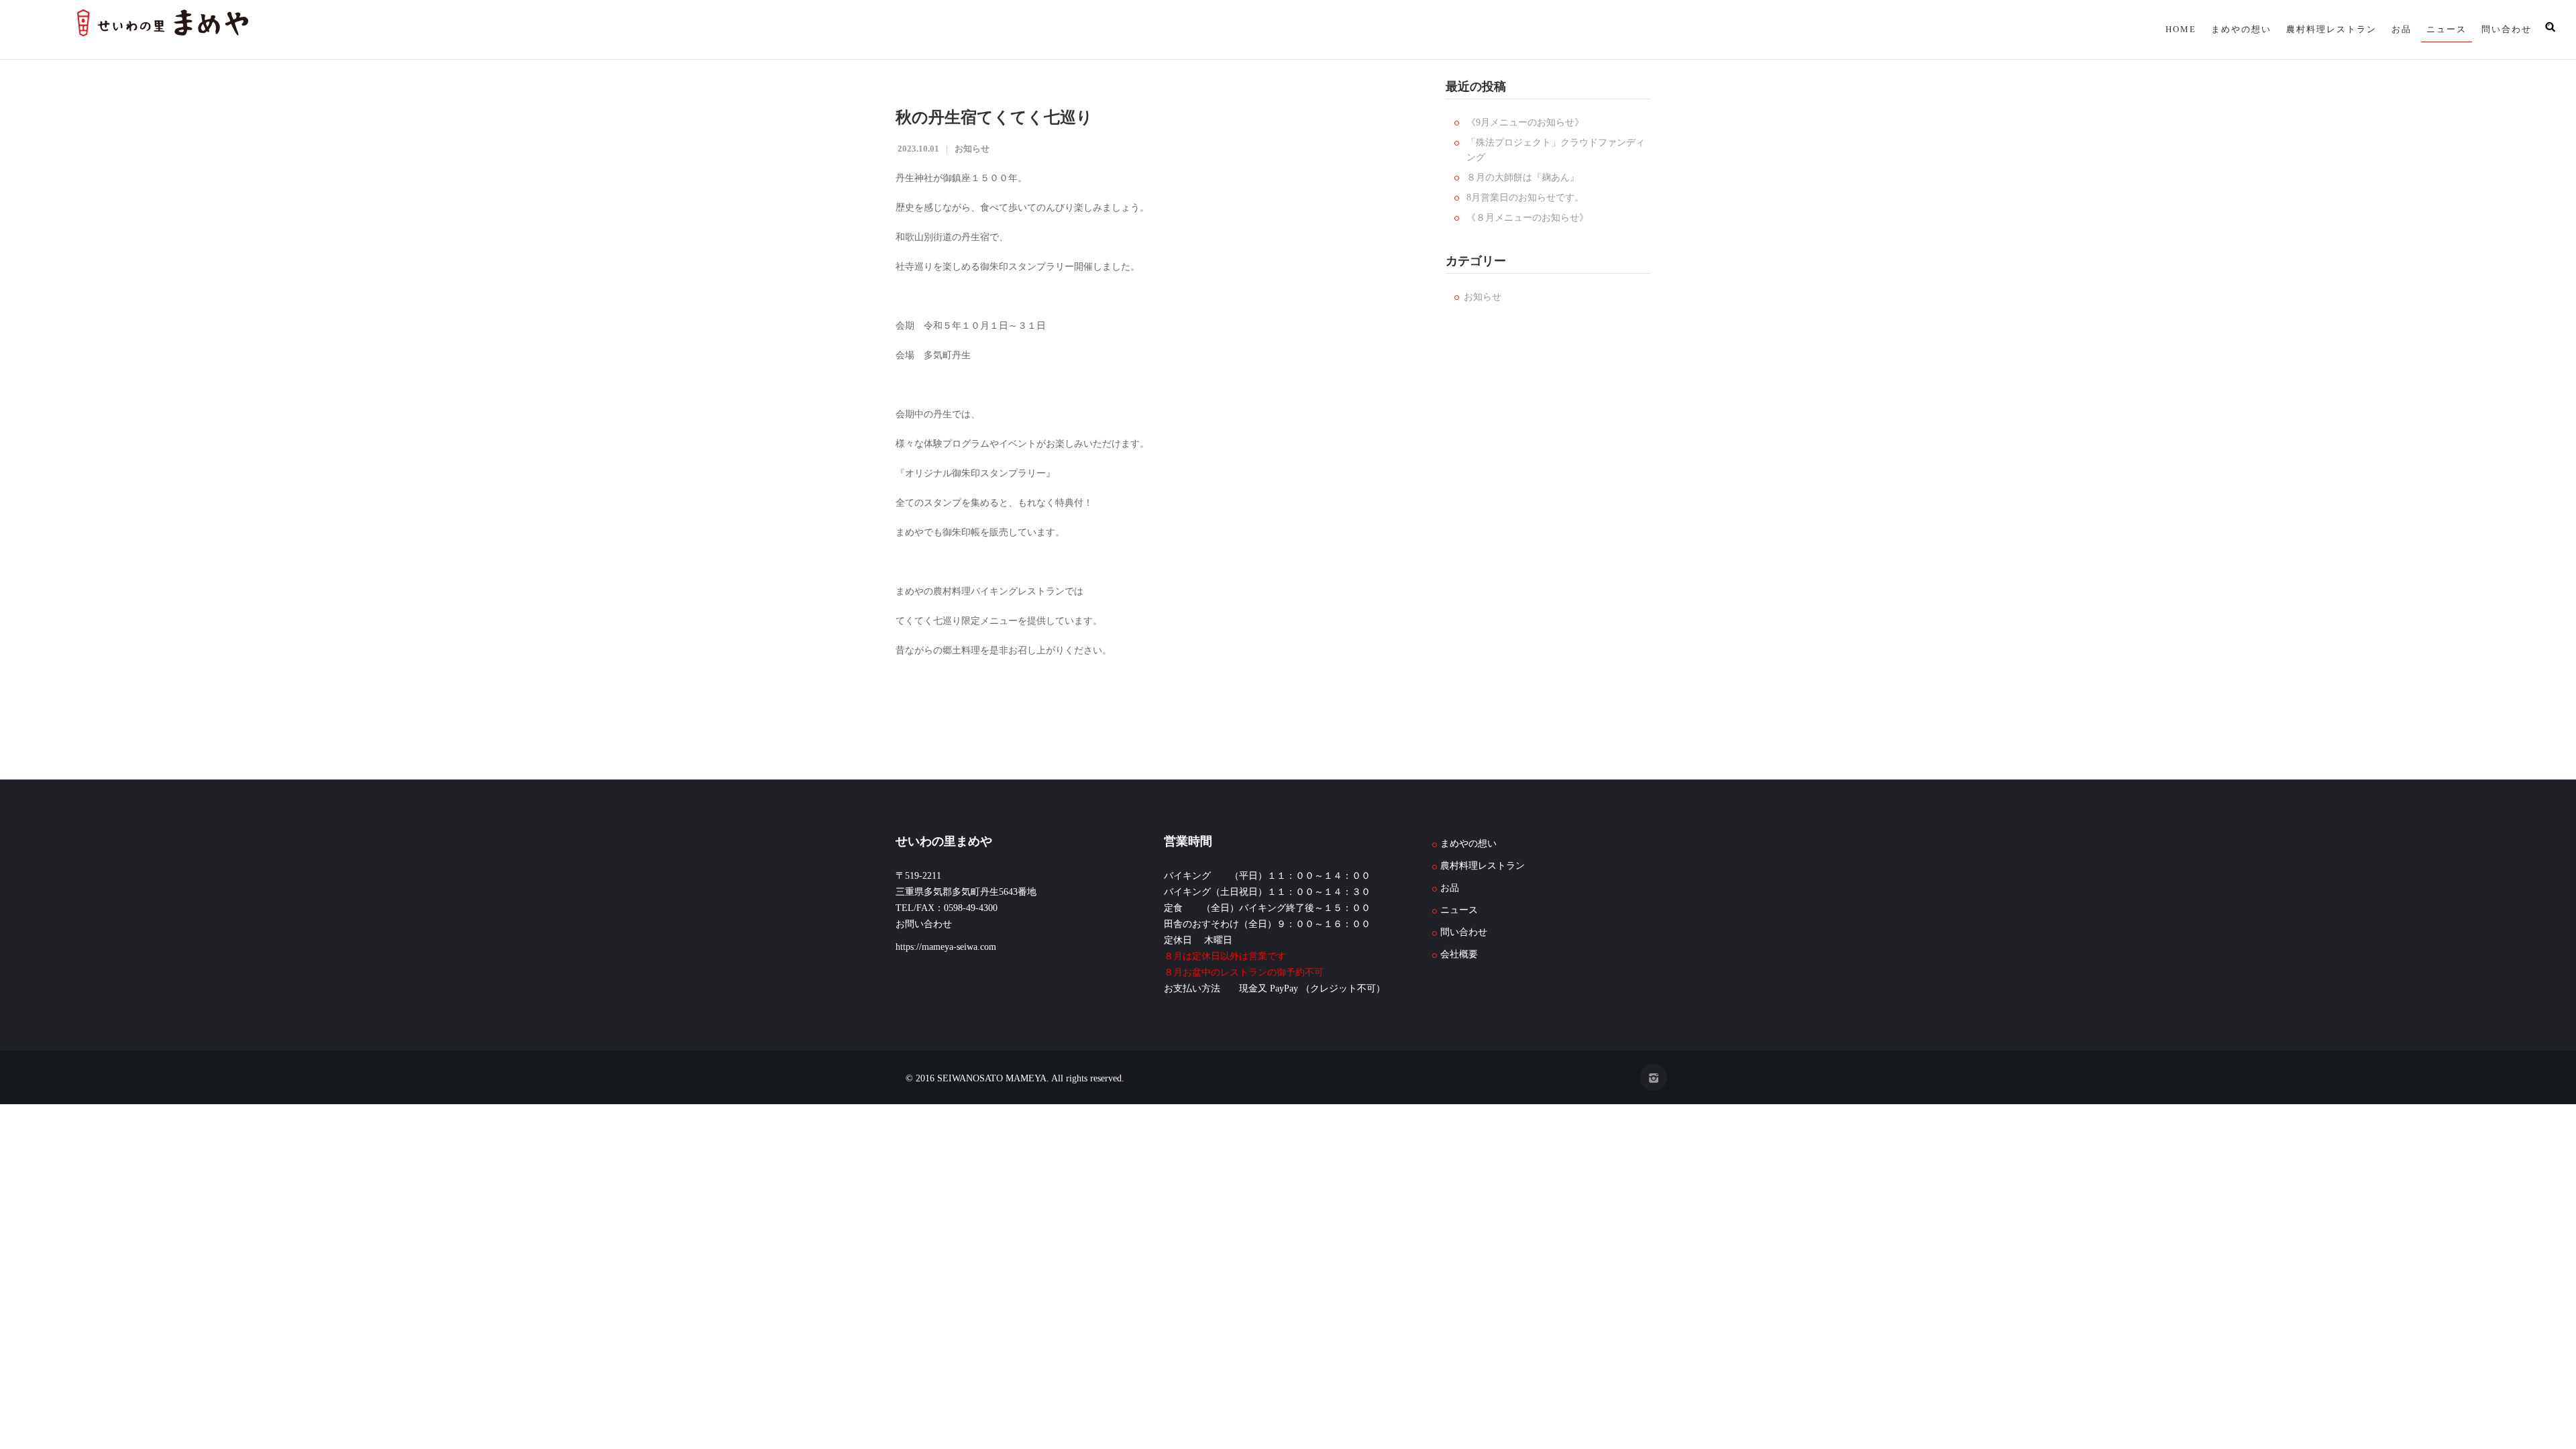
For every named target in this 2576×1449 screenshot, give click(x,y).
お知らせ (972, 149)
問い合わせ (2505, 29)
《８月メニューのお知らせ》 (1527, 218)
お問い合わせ (924, 924)
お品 (2395, 29)
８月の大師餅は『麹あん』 (1523, 177)
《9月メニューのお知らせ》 (1525, 122)
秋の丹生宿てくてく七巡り (994, 117)
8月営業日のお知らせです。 (1525, 198)
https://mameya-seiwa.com (946, 947)
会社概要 (1459, 954)
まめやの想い (2229, 29)
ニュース (2443, 29)
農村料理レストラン (2322, 29)
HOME (2166, 29)
